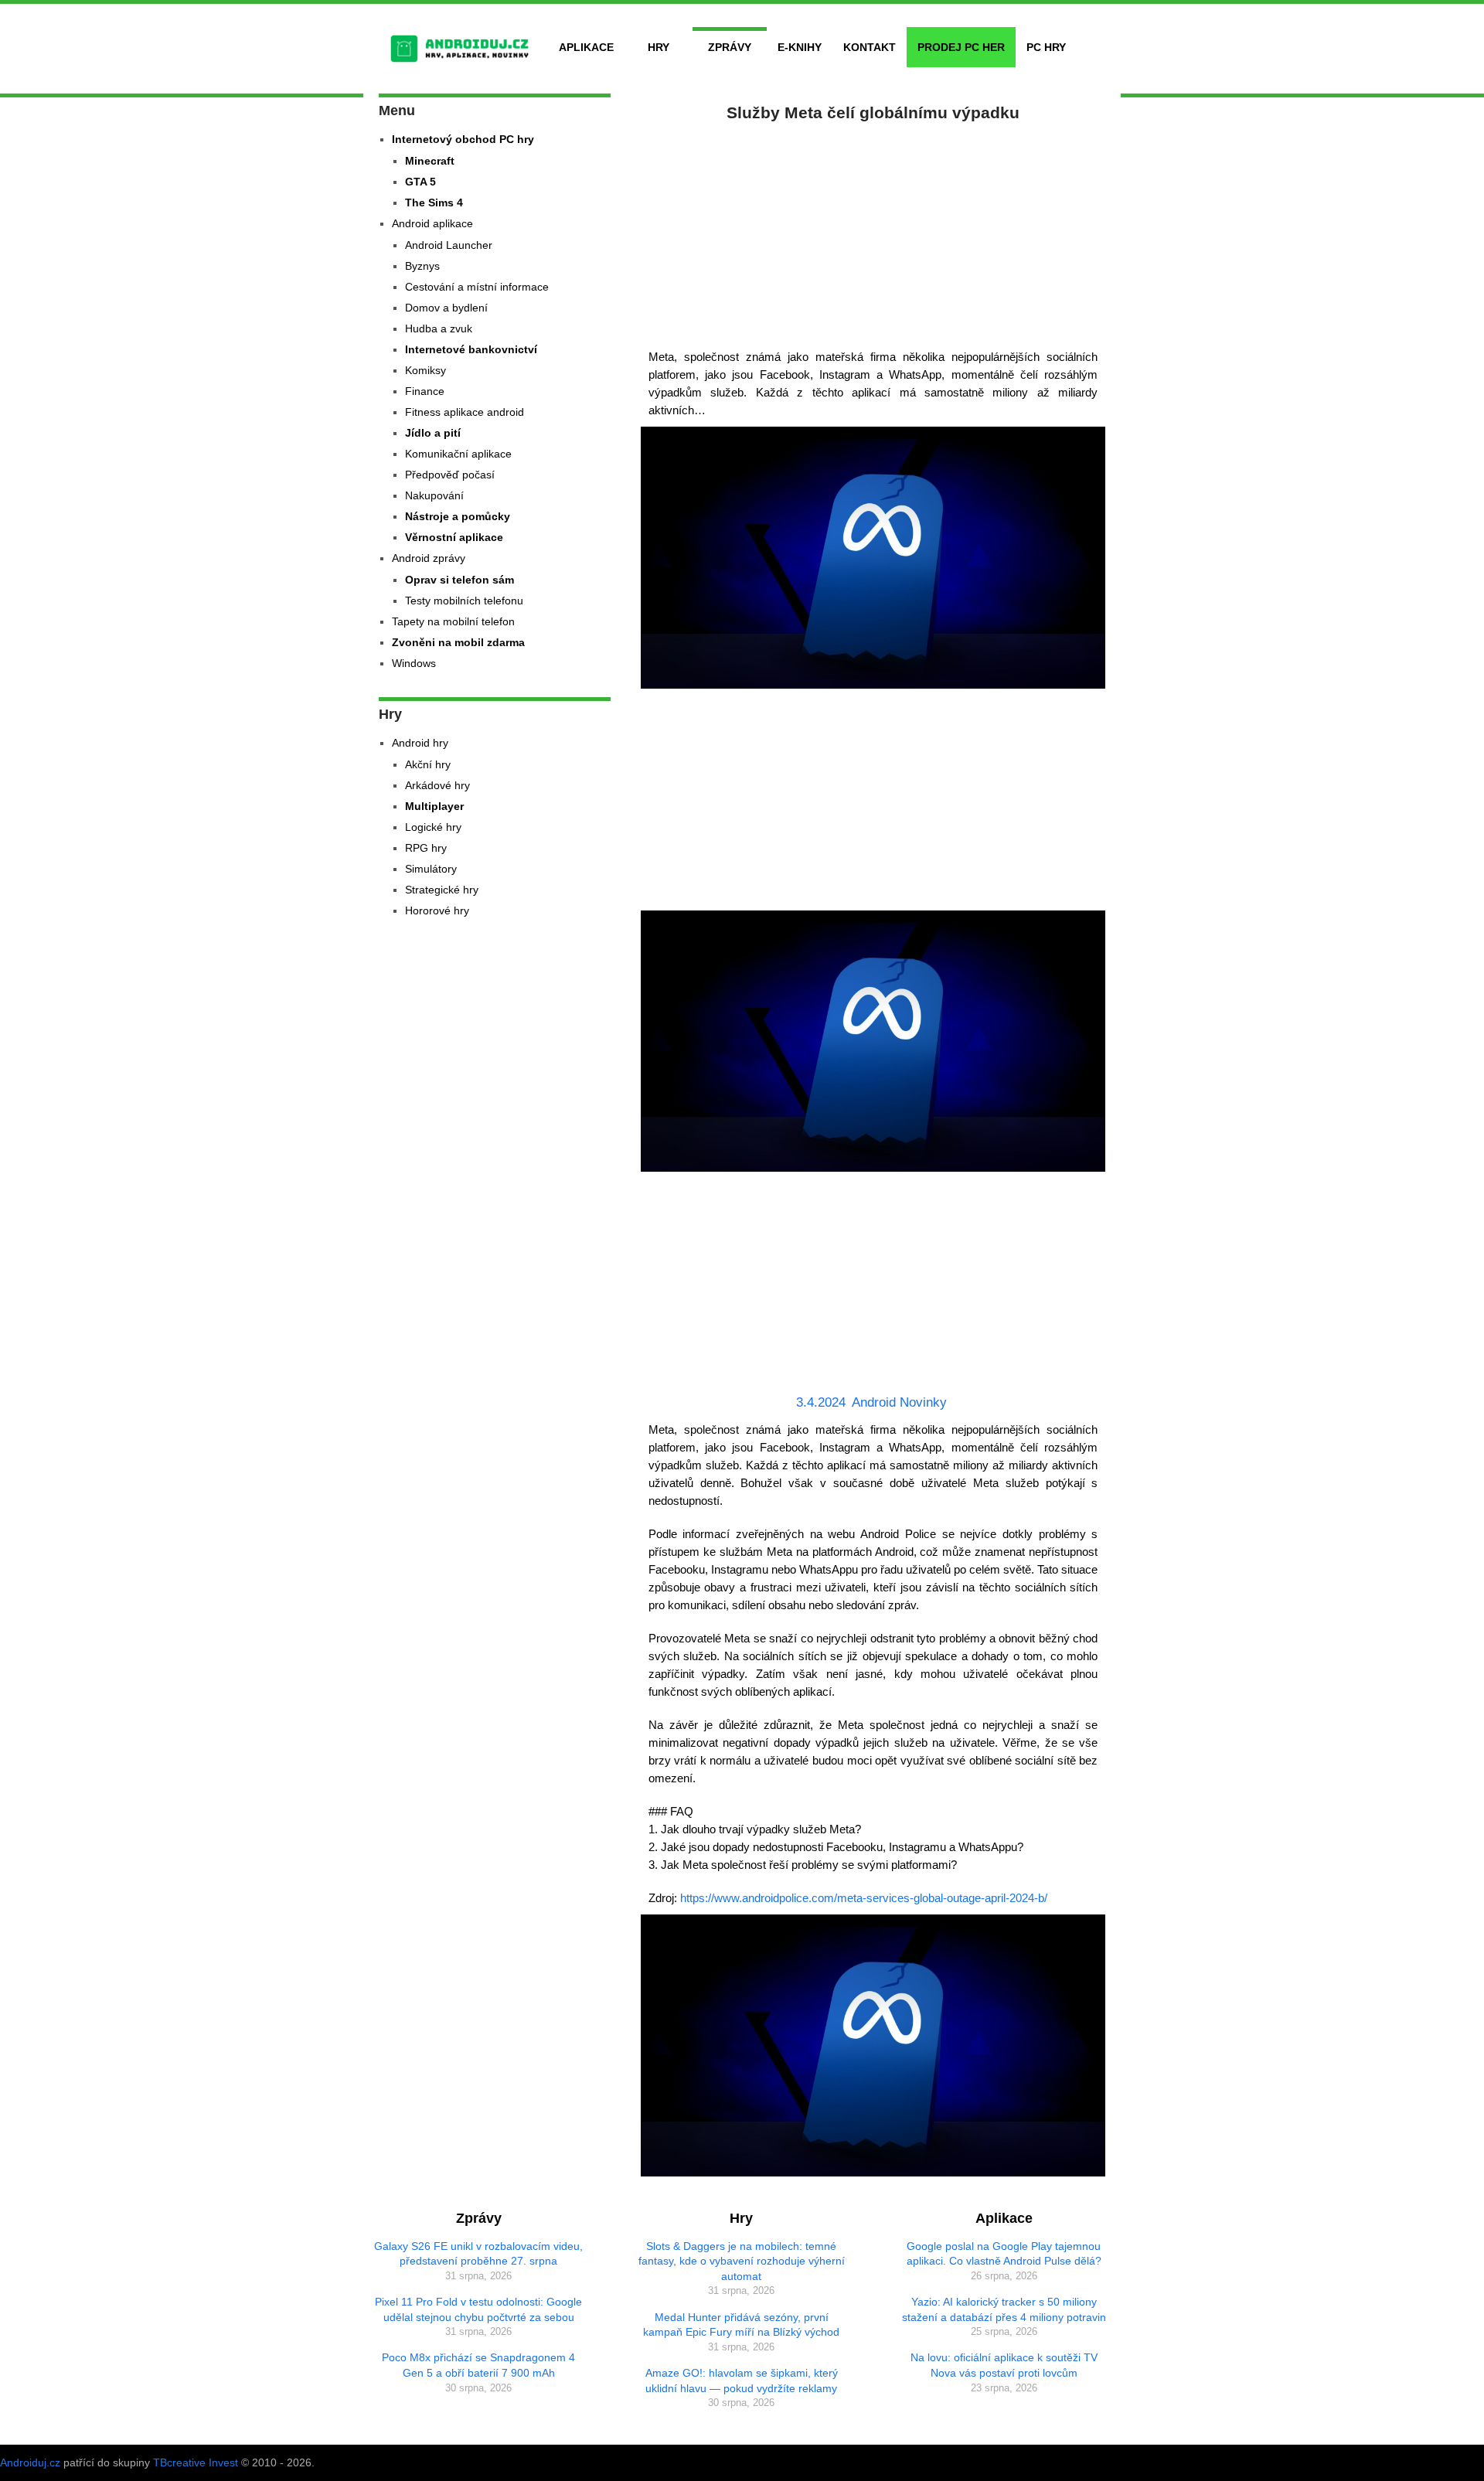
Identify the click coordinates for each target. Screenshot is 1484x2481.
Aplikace (586, 47)
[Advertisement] (873, 232)
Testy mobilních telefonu (464, 601)
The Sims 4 (434, 202)
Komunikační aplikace (458, 454)
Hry (659, 47)
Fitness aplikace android (465, 412)
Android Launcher (449, 245)
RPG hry (426, 848)
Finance (425, 391)
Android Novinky (899, 1402)
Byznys (422, 266)
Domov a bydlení (446, 308)
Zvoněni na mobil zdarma (458, 642)
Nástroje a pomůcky (458, 516)
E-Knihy (800, 47)
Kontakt (870, 47)
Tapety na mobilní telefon (453, 621)
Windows (414, 663)
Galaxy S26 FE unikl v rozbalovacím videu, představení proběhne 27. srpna (478, 2254)
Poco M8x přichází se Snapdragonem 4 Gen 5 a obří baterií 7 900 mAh (478, 2365)
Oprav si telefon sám (459, 580)
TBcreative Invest (196, 2462)
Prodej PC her (961, 47)
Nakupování (434, 495)
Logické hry (433, 827)
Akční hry (428, 764)
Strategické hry (442, 890)
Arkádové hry (437, 785)
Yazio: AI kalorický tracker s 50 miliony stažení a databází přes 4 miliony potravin (1004, 2309)
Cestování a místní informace (477, 287)
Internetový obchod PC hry (463, 139)
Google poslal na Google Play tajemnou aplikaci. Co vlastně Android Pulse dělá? (1004, 2254)
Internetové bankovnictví (471, 349)
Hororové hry (437, 910)
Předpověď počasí (450, 475)
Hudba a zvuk (439, 328)
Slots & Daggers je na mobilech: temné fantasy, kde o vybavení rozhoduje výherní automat (742, 2261)
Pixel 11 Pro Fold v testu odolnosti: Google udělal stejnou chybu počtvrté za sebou (478, 2309)
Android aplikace (432, 223)
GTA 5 (420, 182)
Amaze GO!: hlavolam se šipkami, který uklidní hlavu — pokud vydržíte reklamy (742, 2381)
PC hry (1046, 47)
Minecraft (430, 161)
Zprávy (730, 47)
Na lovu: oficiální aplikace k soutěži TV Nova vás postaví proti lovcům (1004, 2365)
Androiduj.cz (30, 2462)
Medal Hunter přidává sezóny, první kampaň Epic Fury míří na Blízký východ (741, 2325)
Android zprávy (429, 558)
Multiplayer (434, 806)
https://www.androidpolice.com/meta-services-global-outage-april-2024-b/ (864, 1898)
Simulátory (431, 869)
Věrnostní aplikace (454, 537)
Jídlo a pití (433, 433)
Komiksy (425, 370)
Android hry (420, 743)
